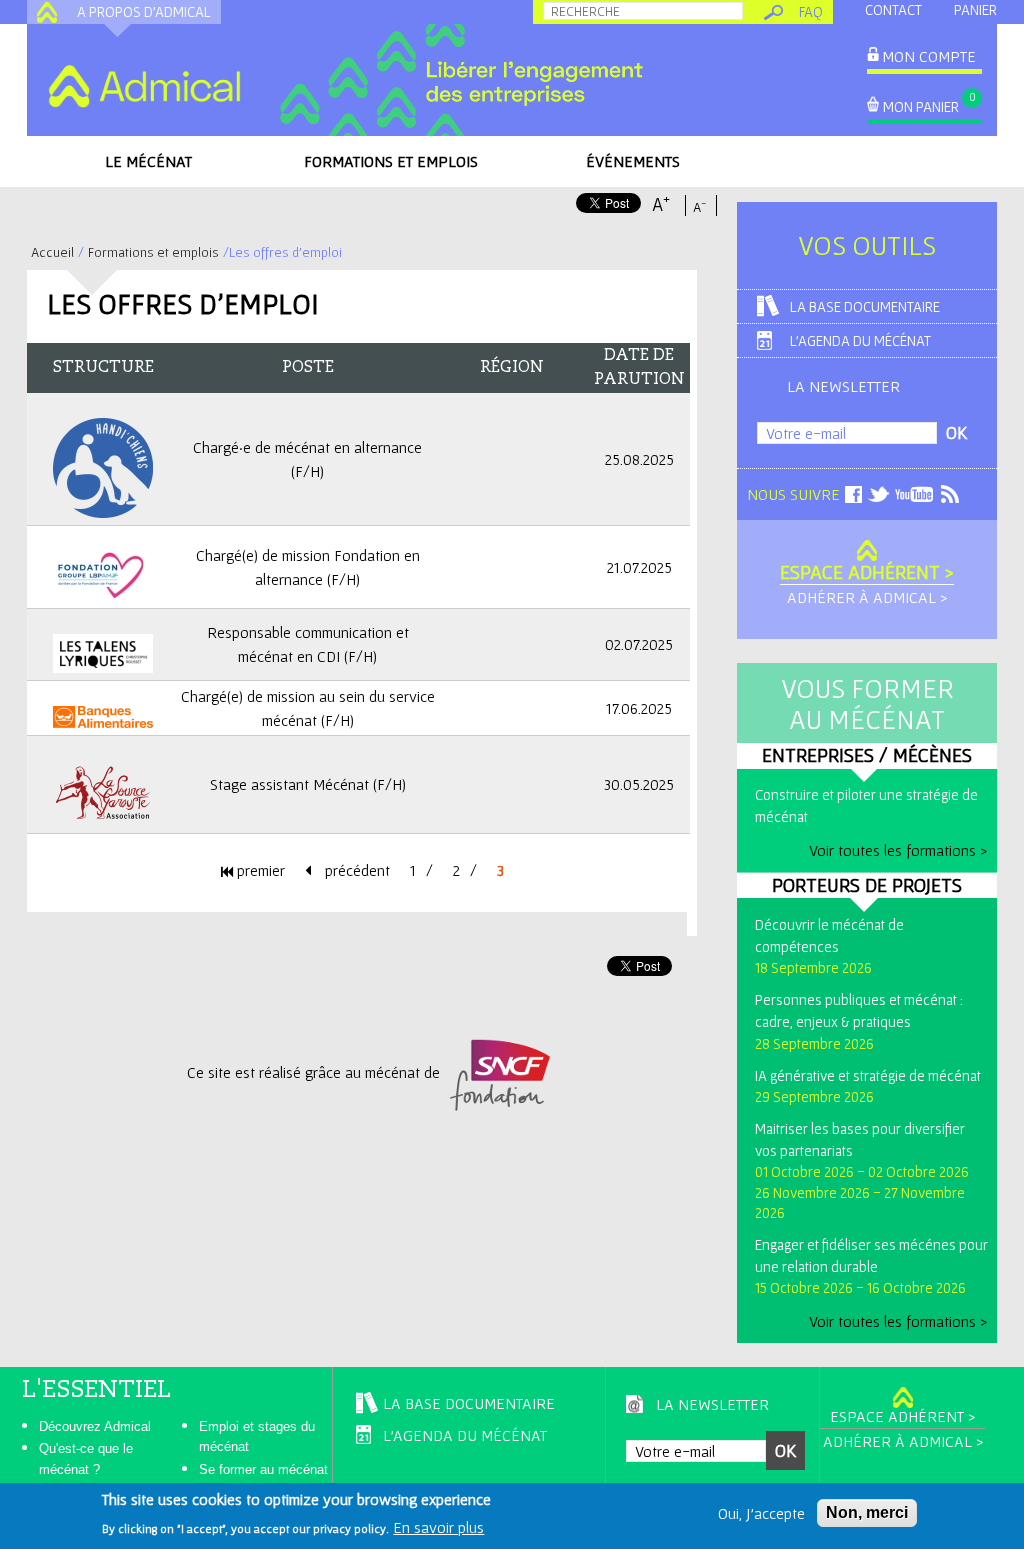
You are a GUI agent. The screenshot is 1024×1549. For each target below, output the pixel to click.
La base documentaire (865, 306)
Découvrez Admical (95, 1426)
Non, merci (867, 1512)
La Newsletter (843, 386)
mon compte (929, 56)
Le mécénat (148, 161)
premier (259, 870)
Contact (893, 9)
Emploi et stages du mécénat (257, 1437)
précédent (355, 870)
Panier (975, 9)
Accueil (52, 252)
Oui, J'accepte (761, 1513)
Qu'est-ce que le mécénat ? (86, 1459)
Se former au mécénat (263, 1469)
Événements (633, 161)
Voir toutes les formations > (898, 850)
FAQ (811, 11)
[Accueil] (144, 86)
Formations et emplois (391, 161)
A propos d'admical (144, 11)
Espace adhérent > (867, 572)
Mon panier (921, 106)
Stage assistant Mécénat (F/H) (308, 784)
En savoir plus (438, 1527)
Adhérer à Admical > (867, 597)
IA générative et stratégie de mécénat (868, 1075)
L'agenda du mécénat (860, 340)
